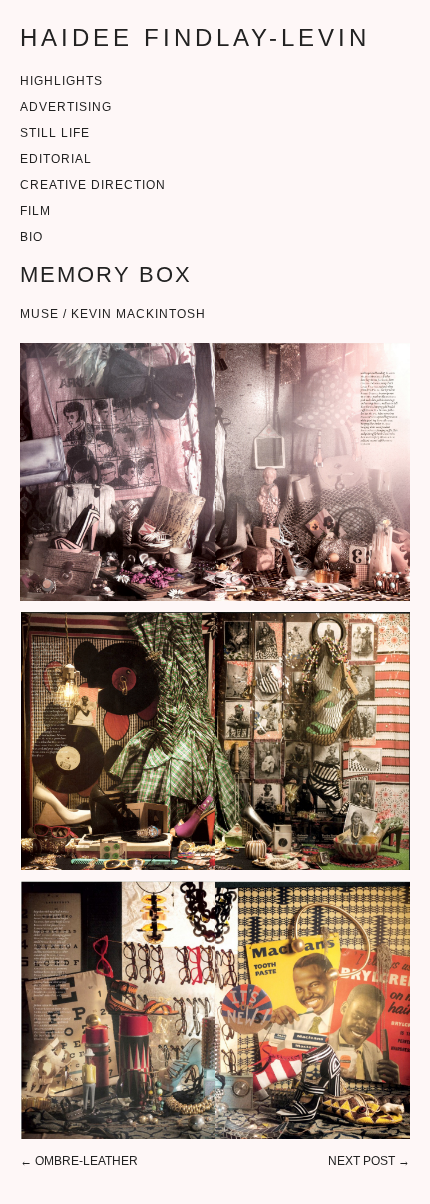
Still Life (55, 133)
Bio (31, 237)
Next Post (361, 1161)
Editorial (56, 159)
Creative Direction (93, 185)
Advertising (66, 107)
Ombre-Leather (86, 1161)
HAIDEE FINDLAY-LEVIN (195, 37)
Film (35, 211)
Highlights (61, 81)
